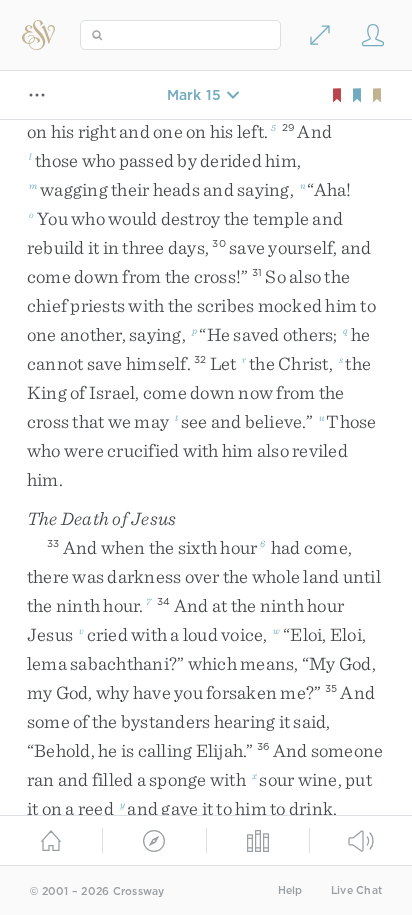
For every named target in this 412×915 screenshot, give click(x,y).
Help (290, 890)
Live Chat (356, 890)
